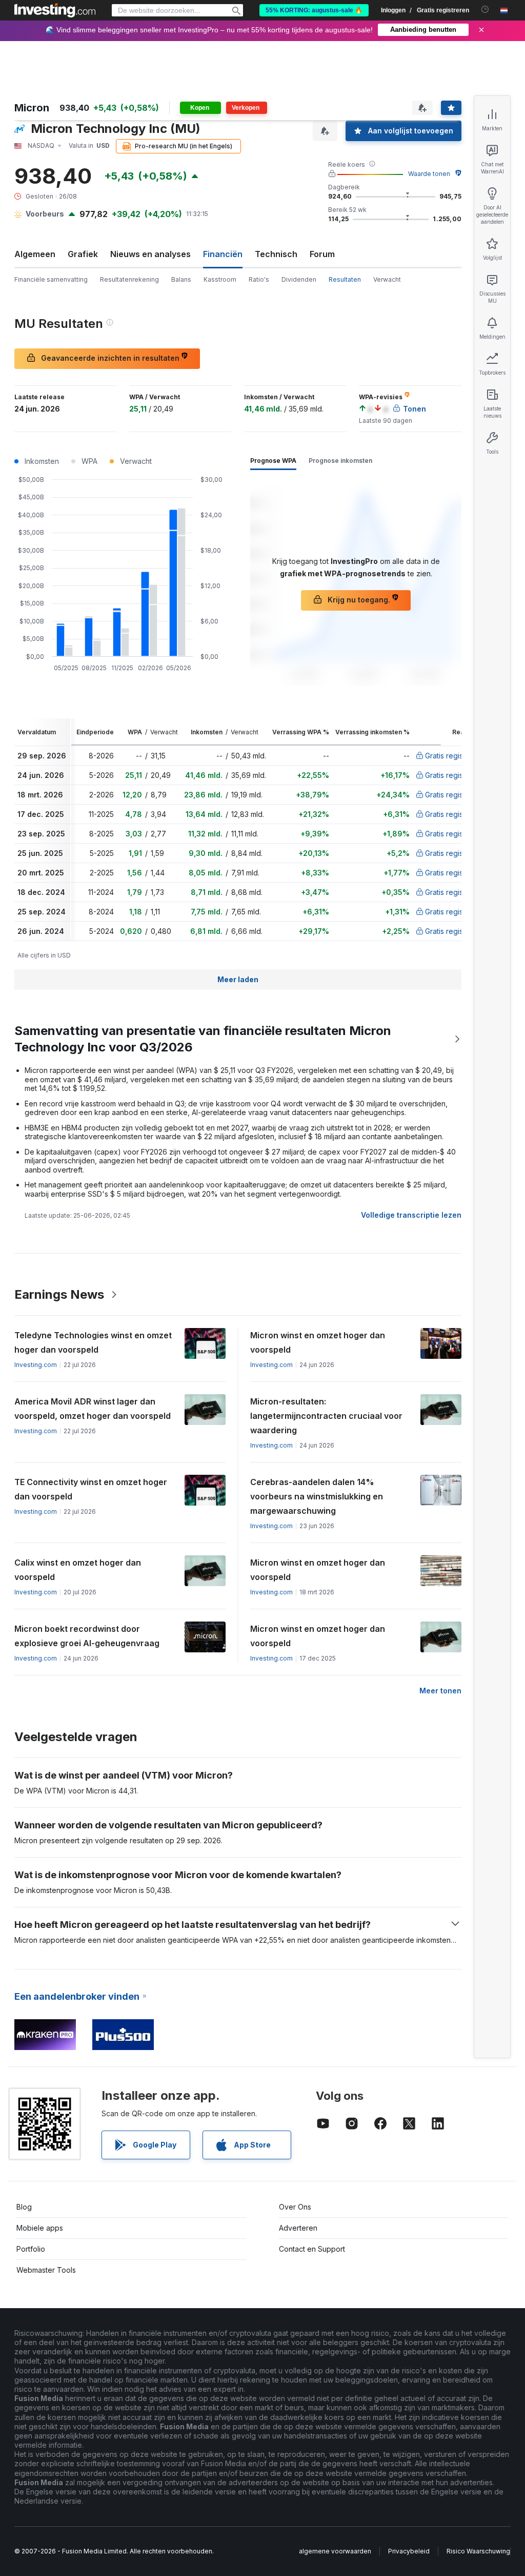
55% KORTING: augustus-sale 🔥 (314, 10)
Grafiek (83, 254)
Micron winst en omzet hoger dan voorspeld (318, 1342)
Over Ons (295, 2207)
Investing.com (36, 1365)
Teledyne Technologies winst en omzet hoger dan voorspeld (93, 1342)
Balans (181, 279)
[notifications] (485, 9)
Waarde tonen (429, 174)
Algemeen (35, 254)
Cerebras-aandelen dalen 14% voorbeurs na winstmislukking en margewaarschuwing (317, 1496)
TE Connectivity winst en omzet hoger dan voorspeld (91, 1489)
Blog (24, 2207)
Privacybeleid (409, 2551)
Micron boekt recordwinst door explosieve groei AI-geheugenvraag (87, 1636)
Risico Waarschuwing (478, 2551)
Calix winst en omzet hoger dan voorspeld (78, 1570)
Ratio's (259, 279)
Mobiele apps (40, 2228)
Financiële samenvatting (51, 279)
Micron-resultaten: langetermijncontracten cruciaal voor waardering (326, 1416)
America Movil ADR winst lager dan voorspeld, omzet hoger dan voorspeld (93, 1409)
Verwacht (387, 279)
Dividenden (299, 279)
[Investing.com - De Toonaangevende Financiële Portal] (55, 10)
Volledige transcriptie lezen (411, 1215)
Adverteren (298, 2228)
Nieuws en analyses (150, 254)
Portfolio (31, 2249)
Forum (322, 254)
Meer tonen (440, 1691)
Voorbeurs (45, 214)
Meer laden (238, 979)
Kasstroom (220, 279)
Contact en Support (312, 2249)
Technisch (276, 254)
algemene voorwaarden (335, 2551)
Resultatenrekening (129, 279)
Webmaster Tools (46, 2270)
